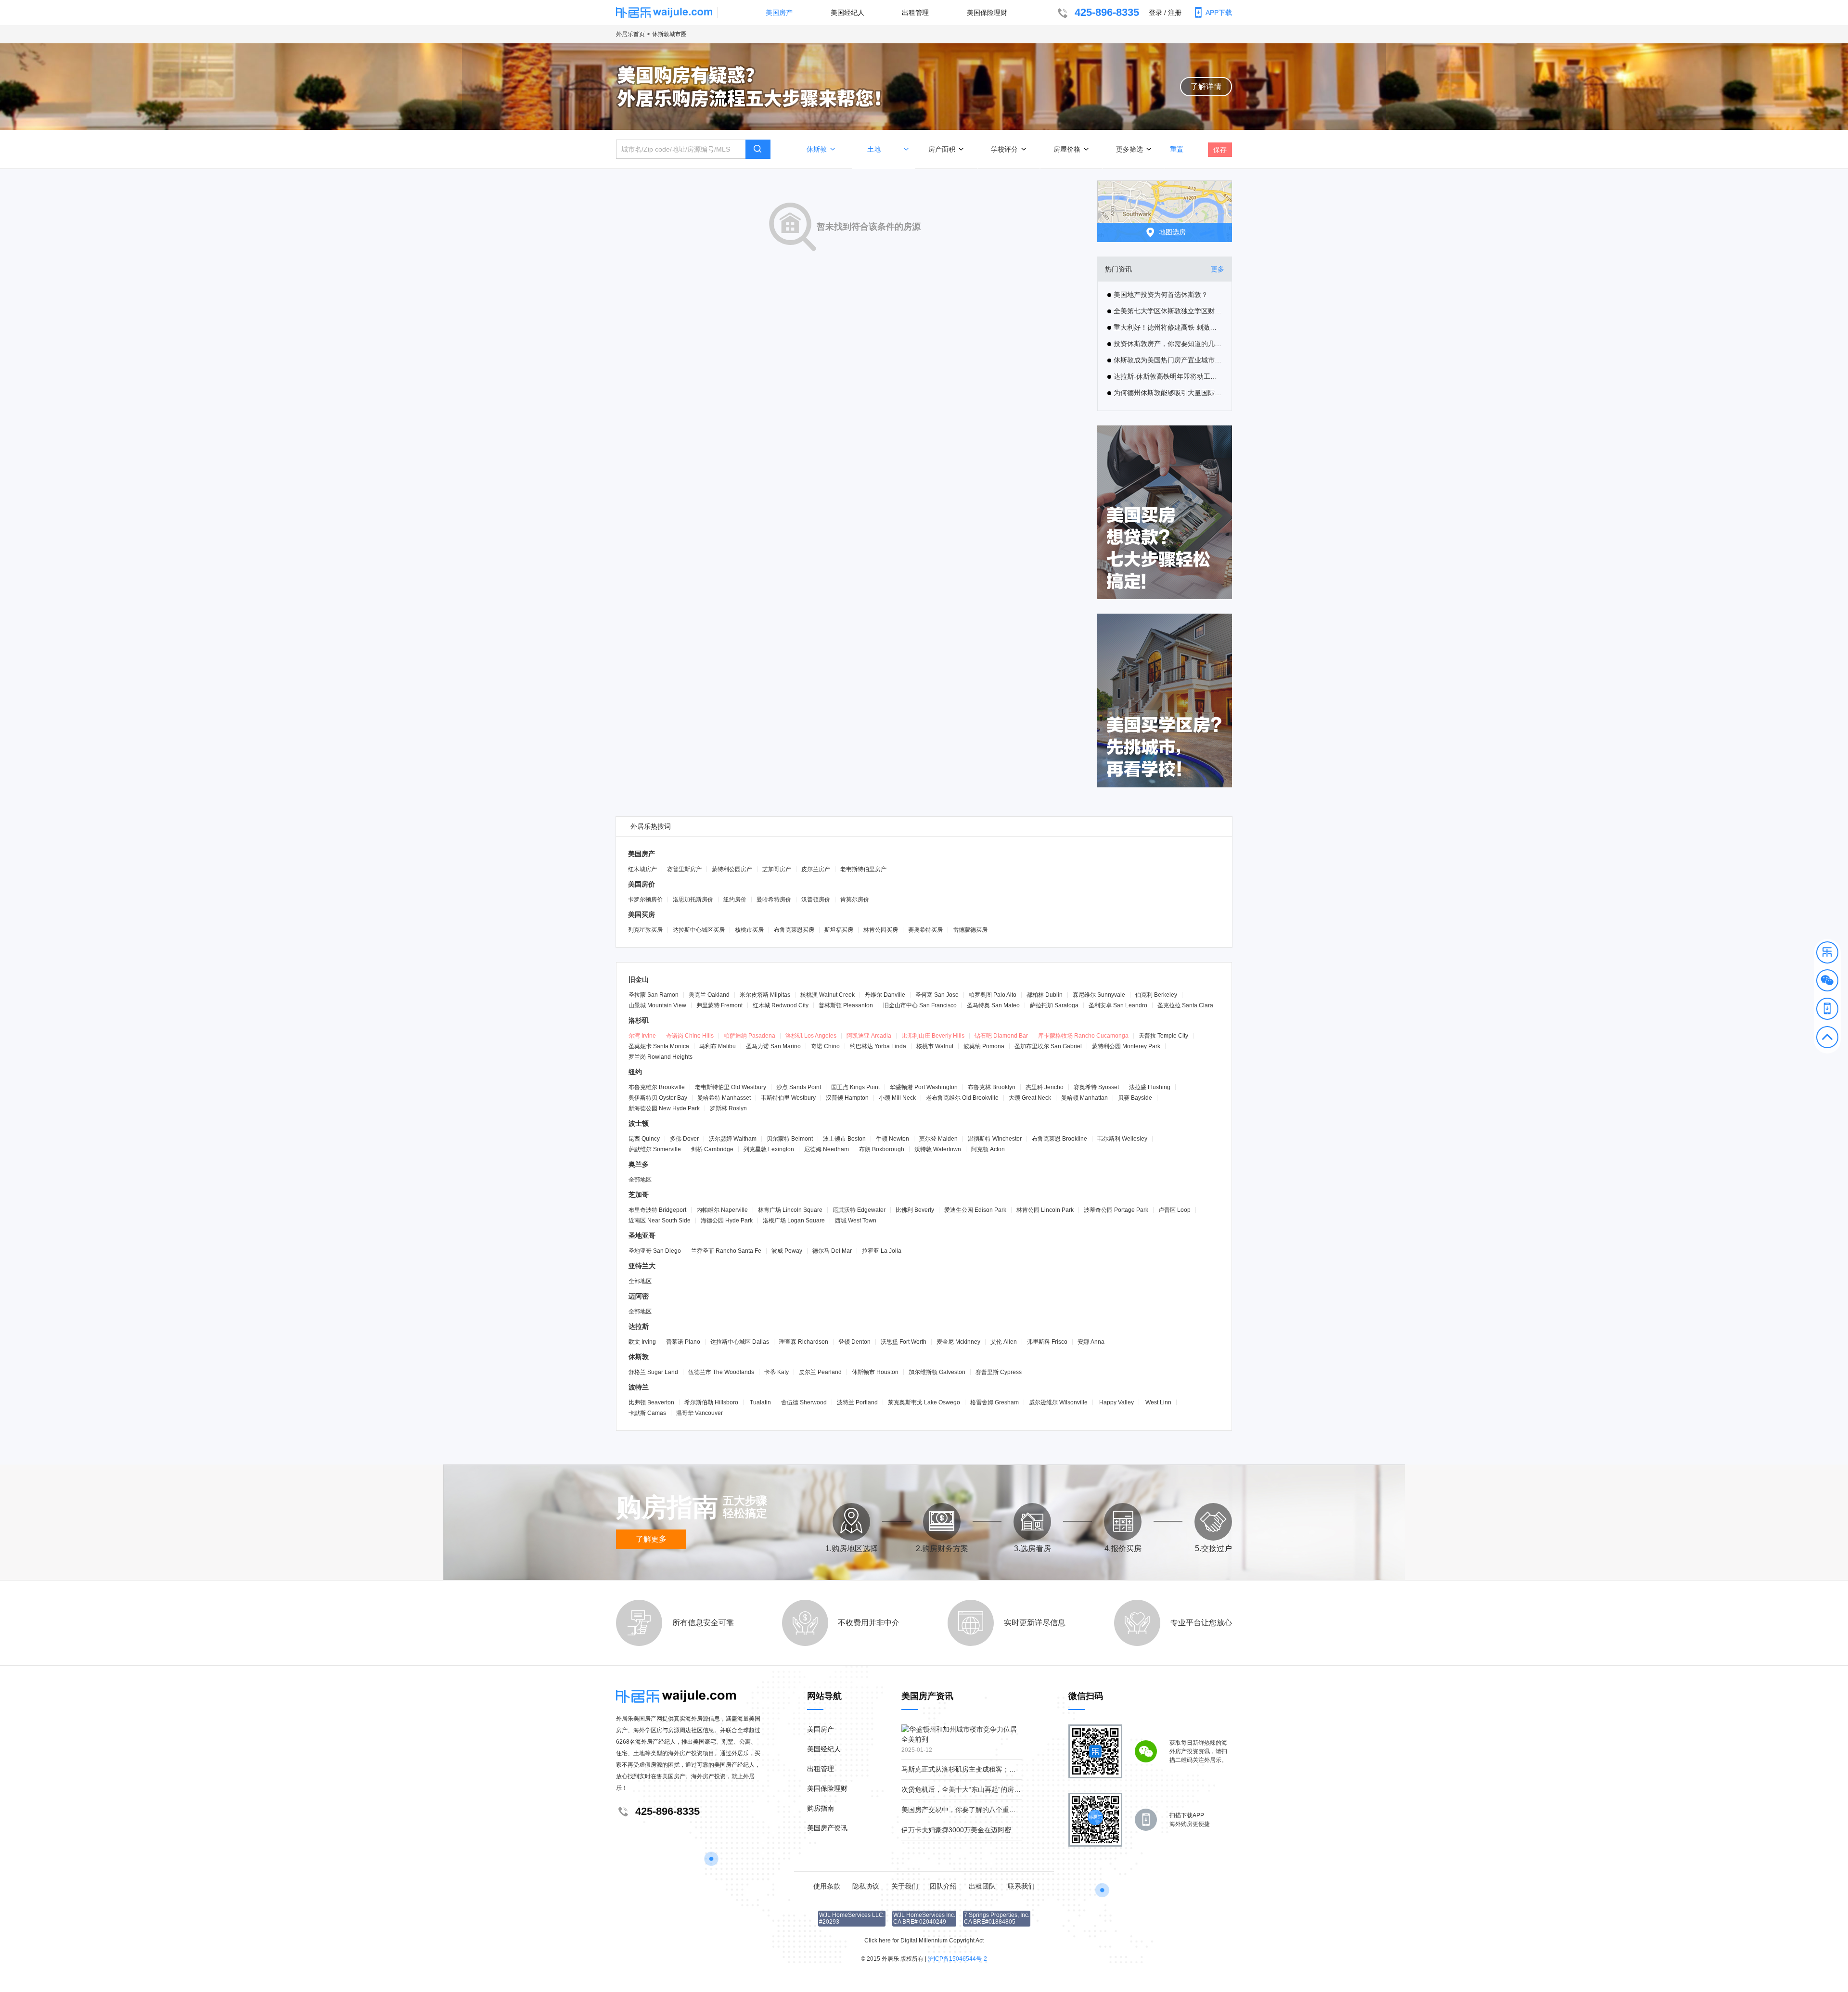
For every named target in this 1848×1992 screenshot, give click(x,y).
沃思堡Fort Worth (904, 1342)
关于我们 (905, 1886)
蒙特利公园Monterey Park (1126, 1046)
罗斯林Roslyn (728, 1108)
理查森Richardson (804, 1342)
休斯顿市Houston (875, 1372)
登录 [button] (1155, 13)
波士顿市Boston (844, 1139)
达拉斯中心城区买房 (699, 930)
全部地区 (640, 1180)
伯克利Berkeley (1156, 995)
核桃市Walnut (935, 1046)
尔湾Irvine (642, 1036)
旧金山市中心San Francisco (920, 1005)
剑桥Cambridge (712, 1149)
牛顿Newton (892, 1139)
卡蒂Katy (776, 1372)
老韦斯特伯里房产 (863, 869)
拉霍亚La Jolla (882, 1251)
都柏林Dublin (1045, 995)
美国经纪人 (847, 13)
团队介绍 (943, 1886)
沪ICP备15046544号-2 (957, 1959)
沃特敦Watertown (938, 1149)
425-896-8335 (1107, 12)
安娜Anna (1091, 1342)
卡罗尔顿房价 (645, 900)
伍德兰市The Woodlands (721, 1372)
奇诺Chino (825, 1046)
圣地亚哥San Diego (655, 1251)
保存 (1220, 150)
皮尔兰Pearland (820, 1372)
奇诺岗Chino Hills (690, 1036)
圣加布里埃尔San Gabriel (1048, 1046)
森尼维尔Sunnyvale (1099, 995)
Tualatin (760, 1402)
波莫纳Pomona (984, 1046)
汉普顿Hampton (847, 1098)
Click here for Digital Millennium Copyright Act (924, 1941)
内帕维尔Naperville (722, 1210)
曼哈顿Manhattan (1084, 1098)
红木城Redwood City (781, 1005)
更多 (1218, 269)
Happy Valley (1116, 1402)
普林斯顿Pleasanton (846, 1005)
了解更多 (651, 1539)
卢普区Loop (1174, 1210)
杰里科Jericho (1045, 1087)
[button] (1827, 954)
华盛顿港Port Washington (924, 1087)
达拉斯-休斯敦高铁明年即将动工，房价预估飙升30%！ (1168, 376)
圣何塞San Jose (937, 995)
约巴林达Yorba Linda (878, 1046)
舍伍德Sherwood (804, 1402)
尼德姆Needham (827, 1149)
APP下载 (1219, 13)
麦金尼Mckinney (958, 1342)
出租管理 (915, 13)
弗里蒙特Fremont (719, 1005)
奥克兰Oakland (709, 995)
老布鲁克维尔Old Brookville (962, 1098)
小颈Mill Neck (897, 1098)
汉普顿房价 (816, 900)
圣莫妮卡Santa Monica (659, 1046)
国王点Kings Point (855, 1087)
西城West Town (856, 1221)
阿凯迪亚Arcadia (869, 1036)
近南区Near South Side (660, 1221)
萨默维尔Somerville (655, 1149)
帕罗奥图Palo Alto (993, 995)
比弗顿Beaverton (651, 1402)
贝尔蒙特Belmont (790, 1139)
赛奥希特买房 (925, 930)
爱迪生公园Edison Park (975, 1210)
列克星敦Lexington (769, 1149)
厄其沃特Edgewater (859, 1210)
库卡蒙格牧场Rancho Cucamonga (1083, 1036)
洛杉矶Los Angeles (811, 1036)
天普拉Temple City (1163, 1036)
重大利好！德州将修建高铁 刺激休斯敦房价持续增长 (1168, 327)
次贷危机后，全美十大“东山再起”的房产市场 (968, 1789)
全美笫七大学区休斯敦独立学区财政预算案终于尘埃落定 (1168, 311)
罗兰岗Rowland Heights (661, 1057)
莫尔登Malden (938, 1139)
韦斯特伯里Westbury (788, 1098)
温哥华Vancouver (699, 1413)
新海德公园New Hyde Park (664, 1108)
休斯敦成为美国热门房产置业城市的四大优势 (1168, 360)
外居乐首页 (630, 34)
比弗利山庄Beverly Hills (933, 1036)
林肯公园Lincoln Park (1045, 1210)
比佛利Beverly (915, 1210)
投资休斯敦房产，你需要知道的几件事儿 (1168, 344)
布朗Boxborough (882, 1149)
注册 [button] (1175, 13)
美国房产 (779, 13)
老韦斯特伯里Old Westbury (731, 1087)
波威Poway (787, 1251)
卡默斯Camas (647, 1413)
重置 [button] (1177, 148)
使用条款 (827, 1886)
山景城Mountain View (657, 1005)
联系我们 (1021, 1886)
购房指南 (821, 1808)
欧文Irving (642, 1342)
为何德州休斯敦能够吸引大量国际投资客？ (1168, 393)
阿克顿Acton (988, 1149)
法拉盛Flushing (1150, 1087)
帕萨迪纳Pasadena (750, 1036)
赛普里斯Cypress (999, 1372)
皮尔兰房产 (816, 869)
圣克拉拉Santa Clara (1185, 1005)
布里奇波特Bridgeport (657, 1210)
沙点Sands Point (799, 1087)
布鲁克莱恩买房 (794, 930)
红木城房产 (642, 869)
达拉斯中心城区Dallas (740, 1342)
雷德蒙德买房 (970, 930)
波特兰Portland (857, 1402)
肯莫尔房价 (855, 900)
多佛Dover (684, 1139)
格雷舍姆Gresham (995, 1402)
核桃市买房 (749, 930)
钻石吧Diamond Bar (1001, 1036)
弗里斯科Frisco (1047, 1342)
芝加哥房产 (777, 869)
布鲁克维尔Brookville (657, 1087)
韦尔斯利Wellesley (1122, 1139)
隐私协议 (866, 1886)
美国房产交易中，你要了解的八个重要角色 (965, 1810)
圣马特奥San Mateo (993, 1005)
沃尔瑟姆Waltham (733, 1139)
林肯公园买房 (881, 930)
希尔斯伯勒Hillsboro (711, 1402)
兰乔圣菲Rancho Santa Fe (726, 1251)
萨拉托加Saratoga (1054, 1005)
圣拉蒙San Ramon (654, 995)
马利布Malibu (718, 1046)
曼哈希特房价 (774, 900)
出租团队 (982, 1886)
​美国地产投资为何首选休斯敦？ (1161, 295)
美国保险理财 (987, 13)
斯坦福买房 (839, 930)
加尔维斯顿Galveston (937, 1372)
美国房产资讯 (827, 1828)
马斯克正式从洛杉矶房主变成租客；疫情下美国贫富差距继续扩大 (999, 1769)
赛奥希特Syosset (1096, 1087)
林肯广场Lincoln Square (790, 1210)
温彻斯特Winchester (995, 1139)
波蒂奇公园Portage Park (1116, 1210)
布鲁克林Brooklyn (992, 1087)
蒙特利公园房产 (732, 869)
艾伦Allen (1004, 1342)
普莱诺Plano (683, 1342)
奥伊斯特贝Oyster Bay (658, 1098)
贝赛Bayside (1135, 1098)
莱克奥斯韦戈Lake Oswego (924, 1402)
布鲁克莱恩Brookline (1059, 1139)
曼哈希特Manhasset (724, 1098)
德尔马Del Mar (832, 1251)
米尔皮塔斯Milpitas (765, 995)
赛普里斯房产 (684, 869)
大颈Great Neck (1030, 1098)
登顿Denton (854, 1342)
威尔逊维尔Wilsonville (1058, 1402)
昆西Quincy (644, 1139)
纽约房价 (735, 900)
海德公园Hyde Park (727, 1221)
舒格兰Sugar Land (653, 1372)
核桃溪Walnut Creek (828, 995)
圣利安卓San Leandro (1118, 1005)
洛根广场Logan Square (794, 1221)
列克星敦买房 (645, 930)
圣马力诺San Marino (773, 1046)
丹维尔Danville (885, 995)
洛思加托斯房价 (693, 900)
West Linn (1158, 1402)
